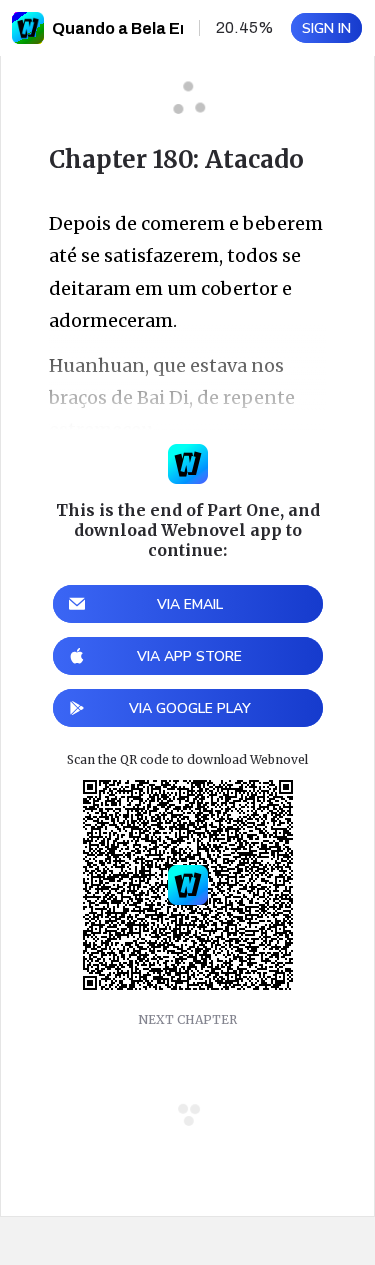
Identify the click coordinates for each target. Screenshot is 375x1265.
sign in (326, 28)
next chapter (187, 1019)
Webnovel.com (28, 28)
